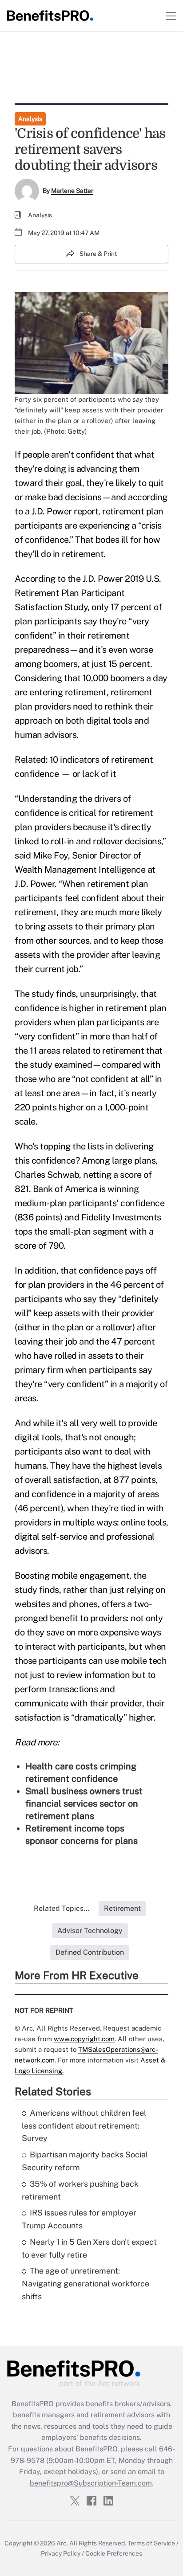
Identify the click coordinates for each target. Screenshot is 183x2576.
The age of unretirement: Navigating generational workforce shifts (86, 2284)
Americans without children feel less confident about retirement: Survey (84, 2126)
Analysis (30, 119)
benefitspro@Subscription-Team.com (91, 2483)
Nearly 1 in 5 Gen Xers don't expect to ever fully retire (89, 2248)
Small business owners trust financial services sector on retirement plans (84, 1804)
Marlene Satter (72, 191)
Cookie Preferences (114, 2553)
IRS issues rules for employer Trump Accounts (79, 2219)
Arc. (62, 2543)
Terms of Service (151, 2543)
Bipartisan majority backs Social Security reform (85, 2161)
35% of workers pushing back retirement (80, 2190)
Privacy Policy (61, 2553)
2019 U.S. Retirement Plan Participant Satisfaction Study (88, 593)
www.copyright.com (84, 2039)
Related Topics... (62, 1908)
